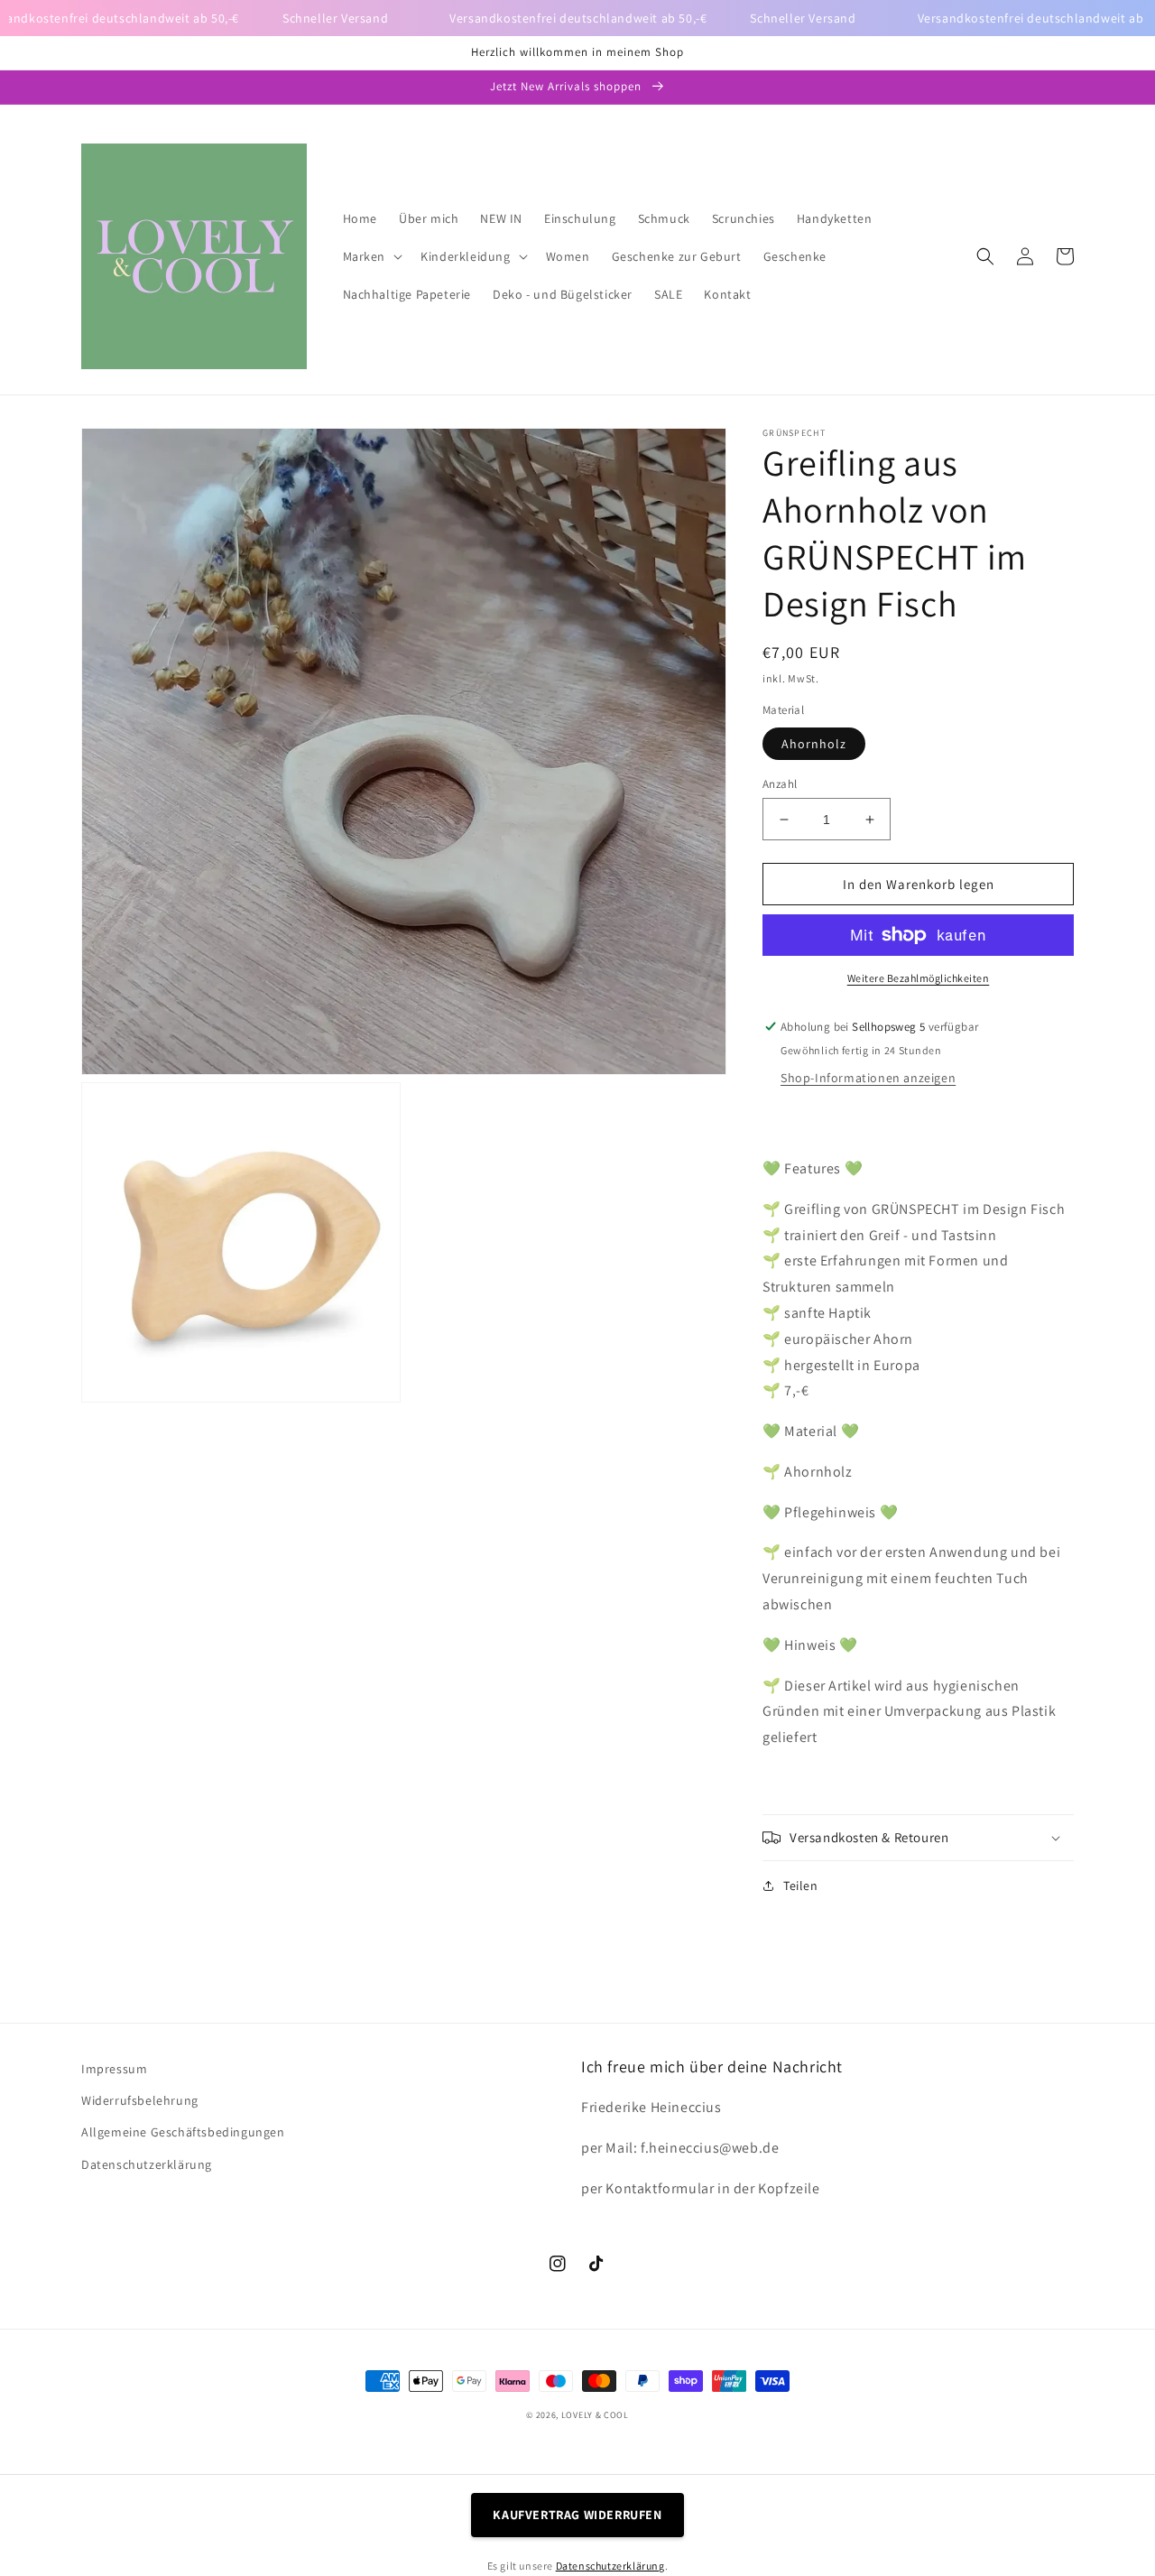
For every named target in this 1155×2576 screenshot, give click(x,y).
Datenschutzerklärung (147, 2164)
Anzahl (780, 784)
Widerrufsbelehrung (140, 2100)
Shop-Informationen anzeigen (868, 1078)
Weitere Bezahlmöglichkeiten (919, 978)
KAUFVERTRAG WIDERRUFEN (577, 2515)
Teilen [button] (801, 1886)
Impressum (114, 2069)
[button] (371, 256)
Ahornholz (814, 744)
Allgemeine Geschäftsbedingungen (183, 2132)
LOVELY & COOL (595, 2415)
